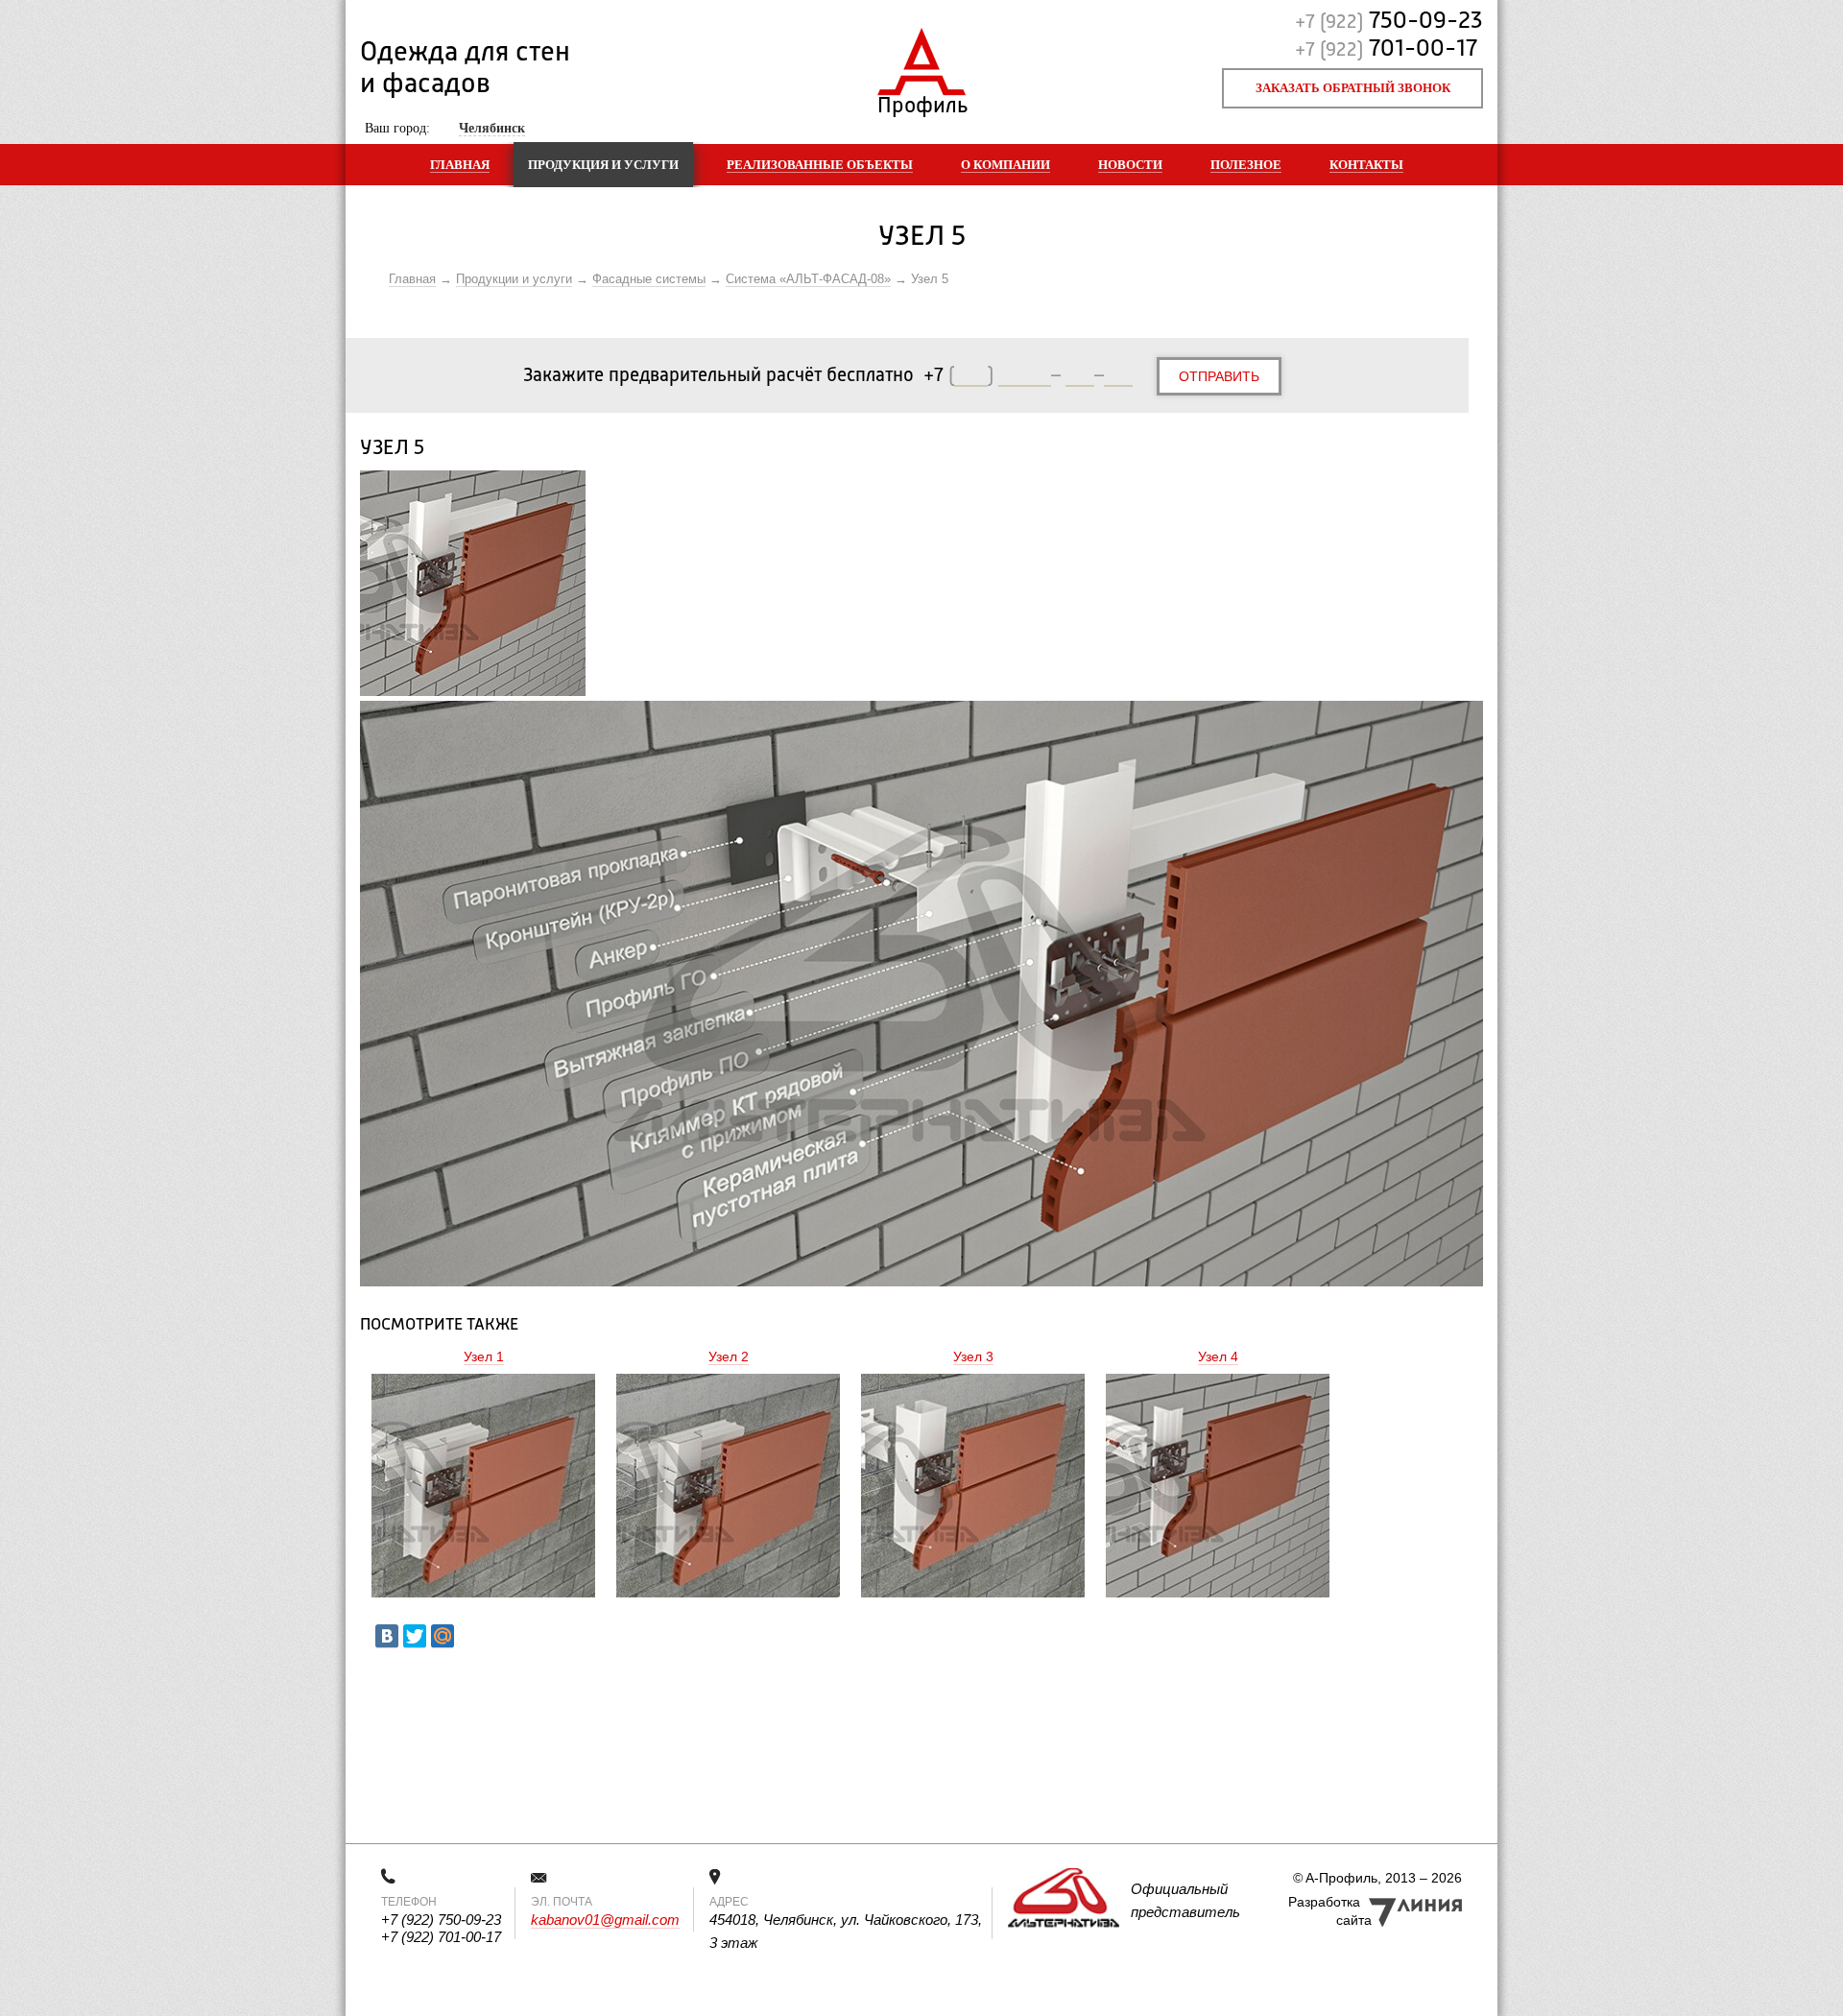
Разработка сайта (1330, 1911)
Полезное (1246, 165)
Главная (460, 165)
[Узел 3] (973, 1488)
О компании (1005, 165)
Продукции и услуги (514, 279)
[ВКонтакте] (387, 1636)
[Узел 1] (483, 1488)
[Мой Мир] (443, 1636)
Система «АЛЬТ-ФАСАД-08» (808, 279)
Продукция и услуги (603, 165)
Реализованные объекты (820, 165)
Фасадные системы (649, 279)
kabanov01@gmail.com (605, 1920)
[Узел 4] (1218, 1488)
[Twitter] (415, 1636)
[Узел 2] (728, 1488)
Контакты (1366, 165)
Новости (1130, 165)
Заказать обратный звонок (1353, 88)
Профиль (922, 101)
